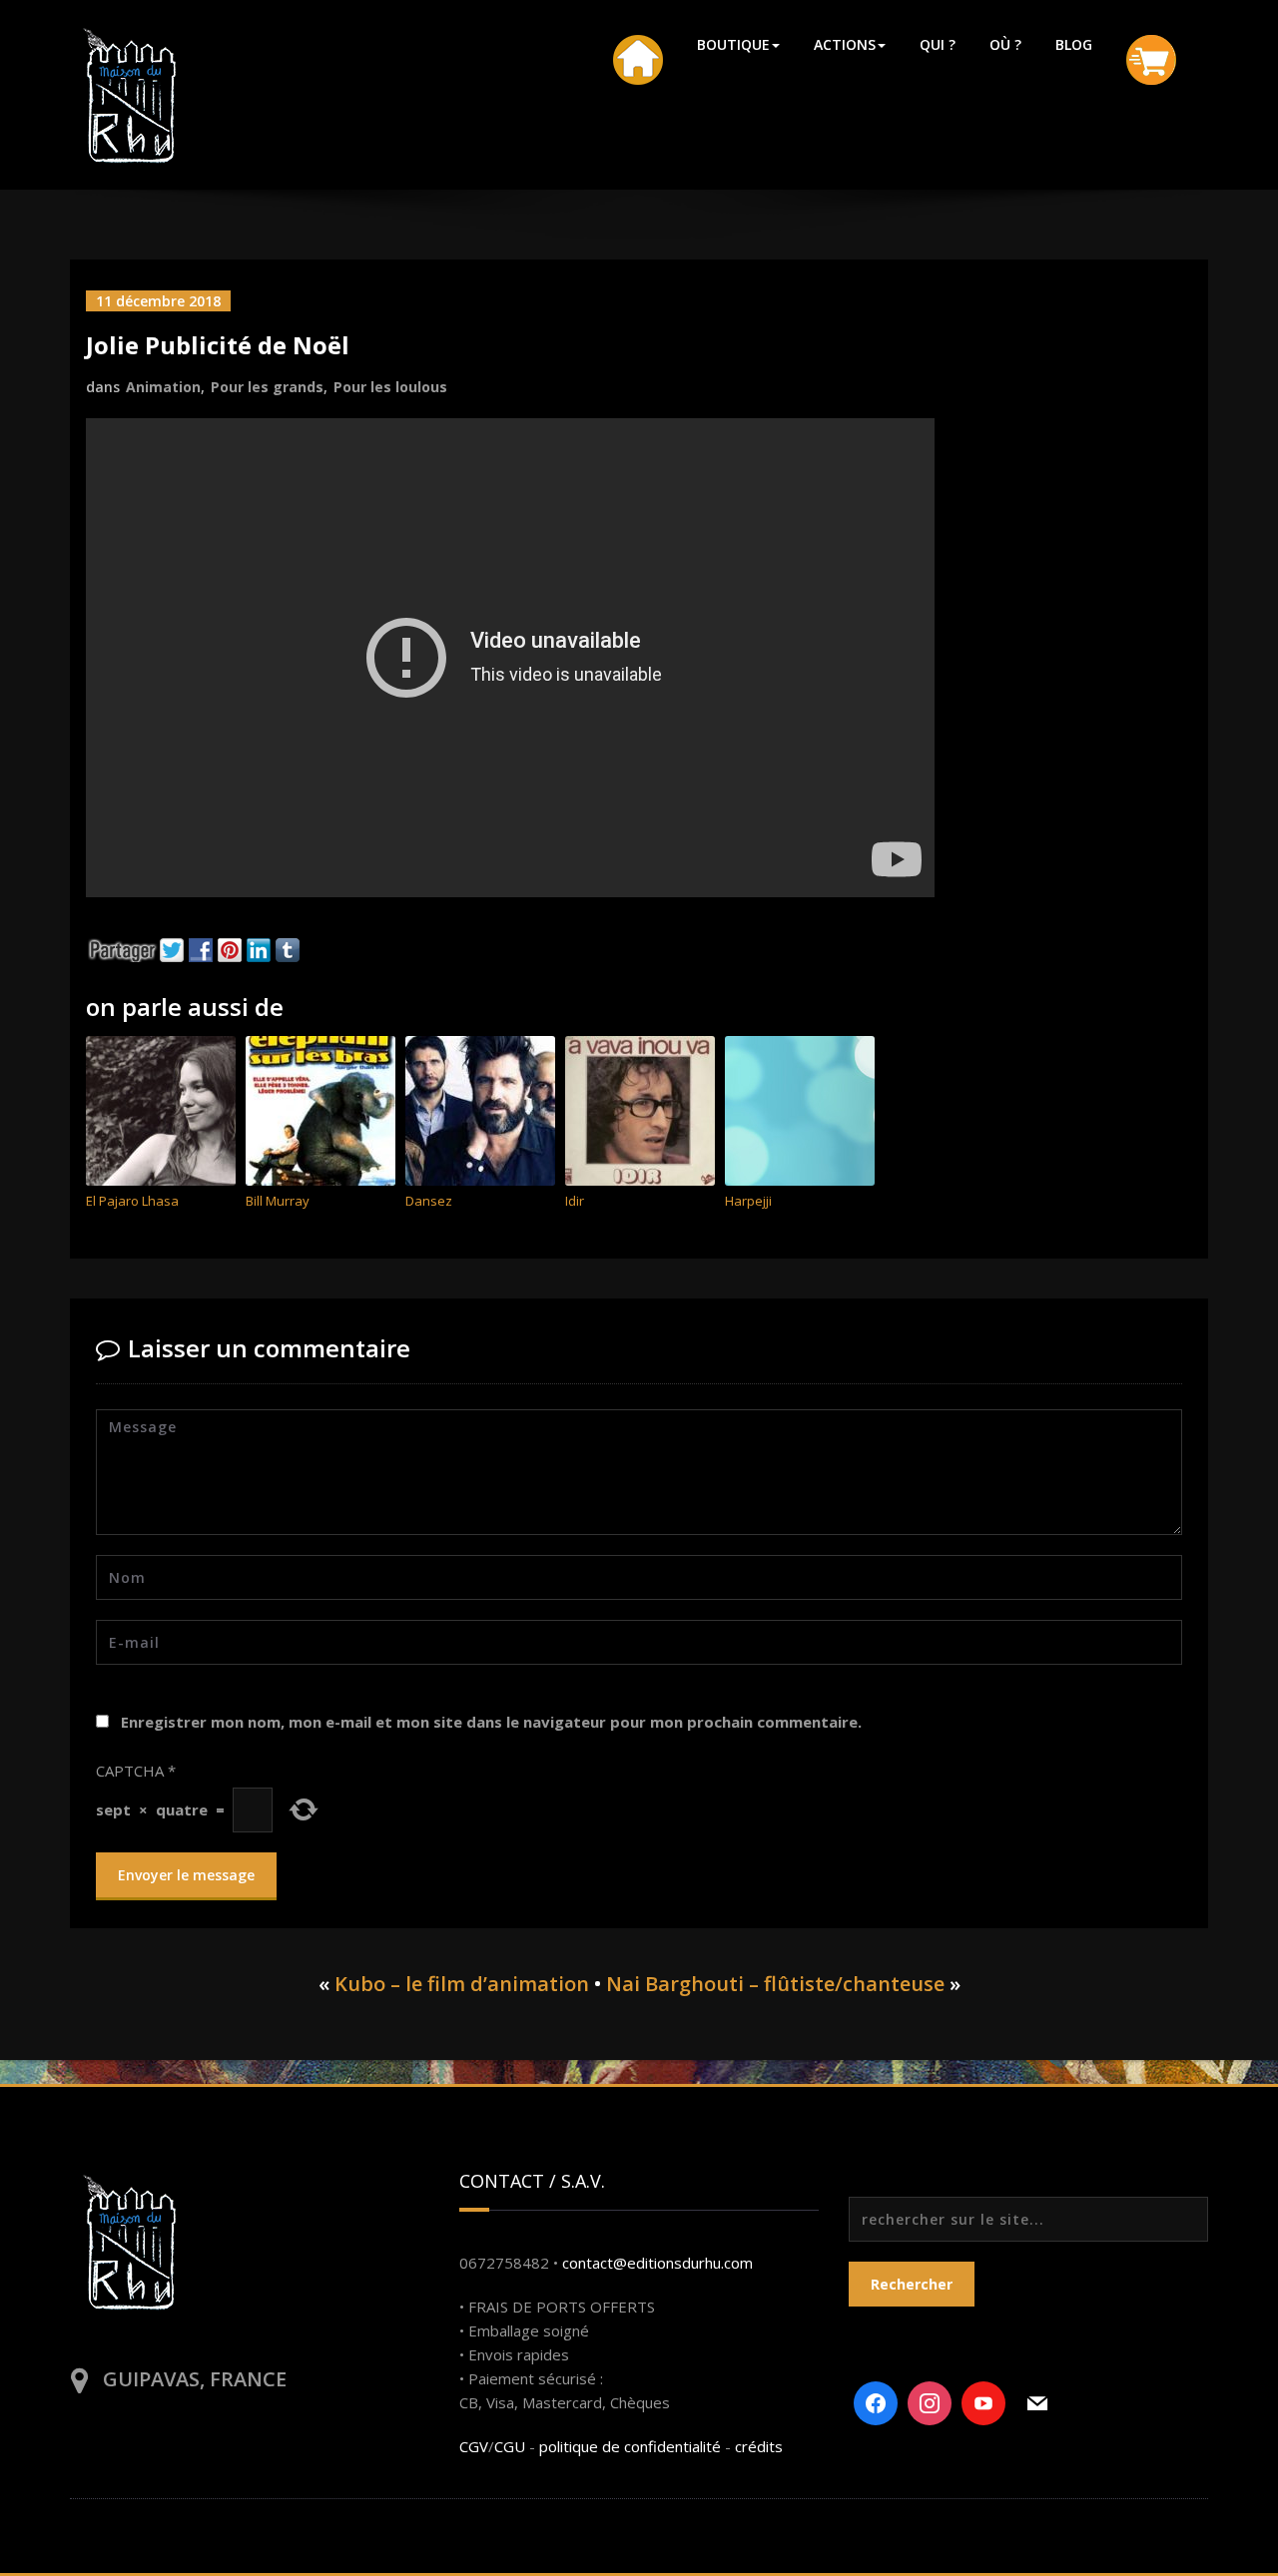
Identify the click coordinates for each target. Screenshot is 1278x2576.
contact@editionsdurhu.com (657, 2263)
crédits (759, 2446)
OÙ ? (1005, 44)
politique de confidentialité (630, 2446)
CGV (474, 2446)
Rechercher (912, 2284)
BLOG (1074, 44)
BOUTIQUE (733, 44)
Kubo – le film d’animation (462, 1984)
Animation (163, 387)
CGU (510, 2446)
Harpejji (748, 1201)
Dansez (429, 1201)
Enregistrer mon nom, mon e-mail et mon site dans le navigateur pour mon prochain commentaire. (491, 1722)
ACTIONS (845, 44)
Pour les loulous (390, 387)
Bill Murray (278, 1201)
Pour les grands (267, 387)
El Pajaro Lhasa (132, 1201)
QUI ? (938, 44)
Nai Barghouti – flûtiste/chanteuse (775, 1984)
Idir (575, 1201)
